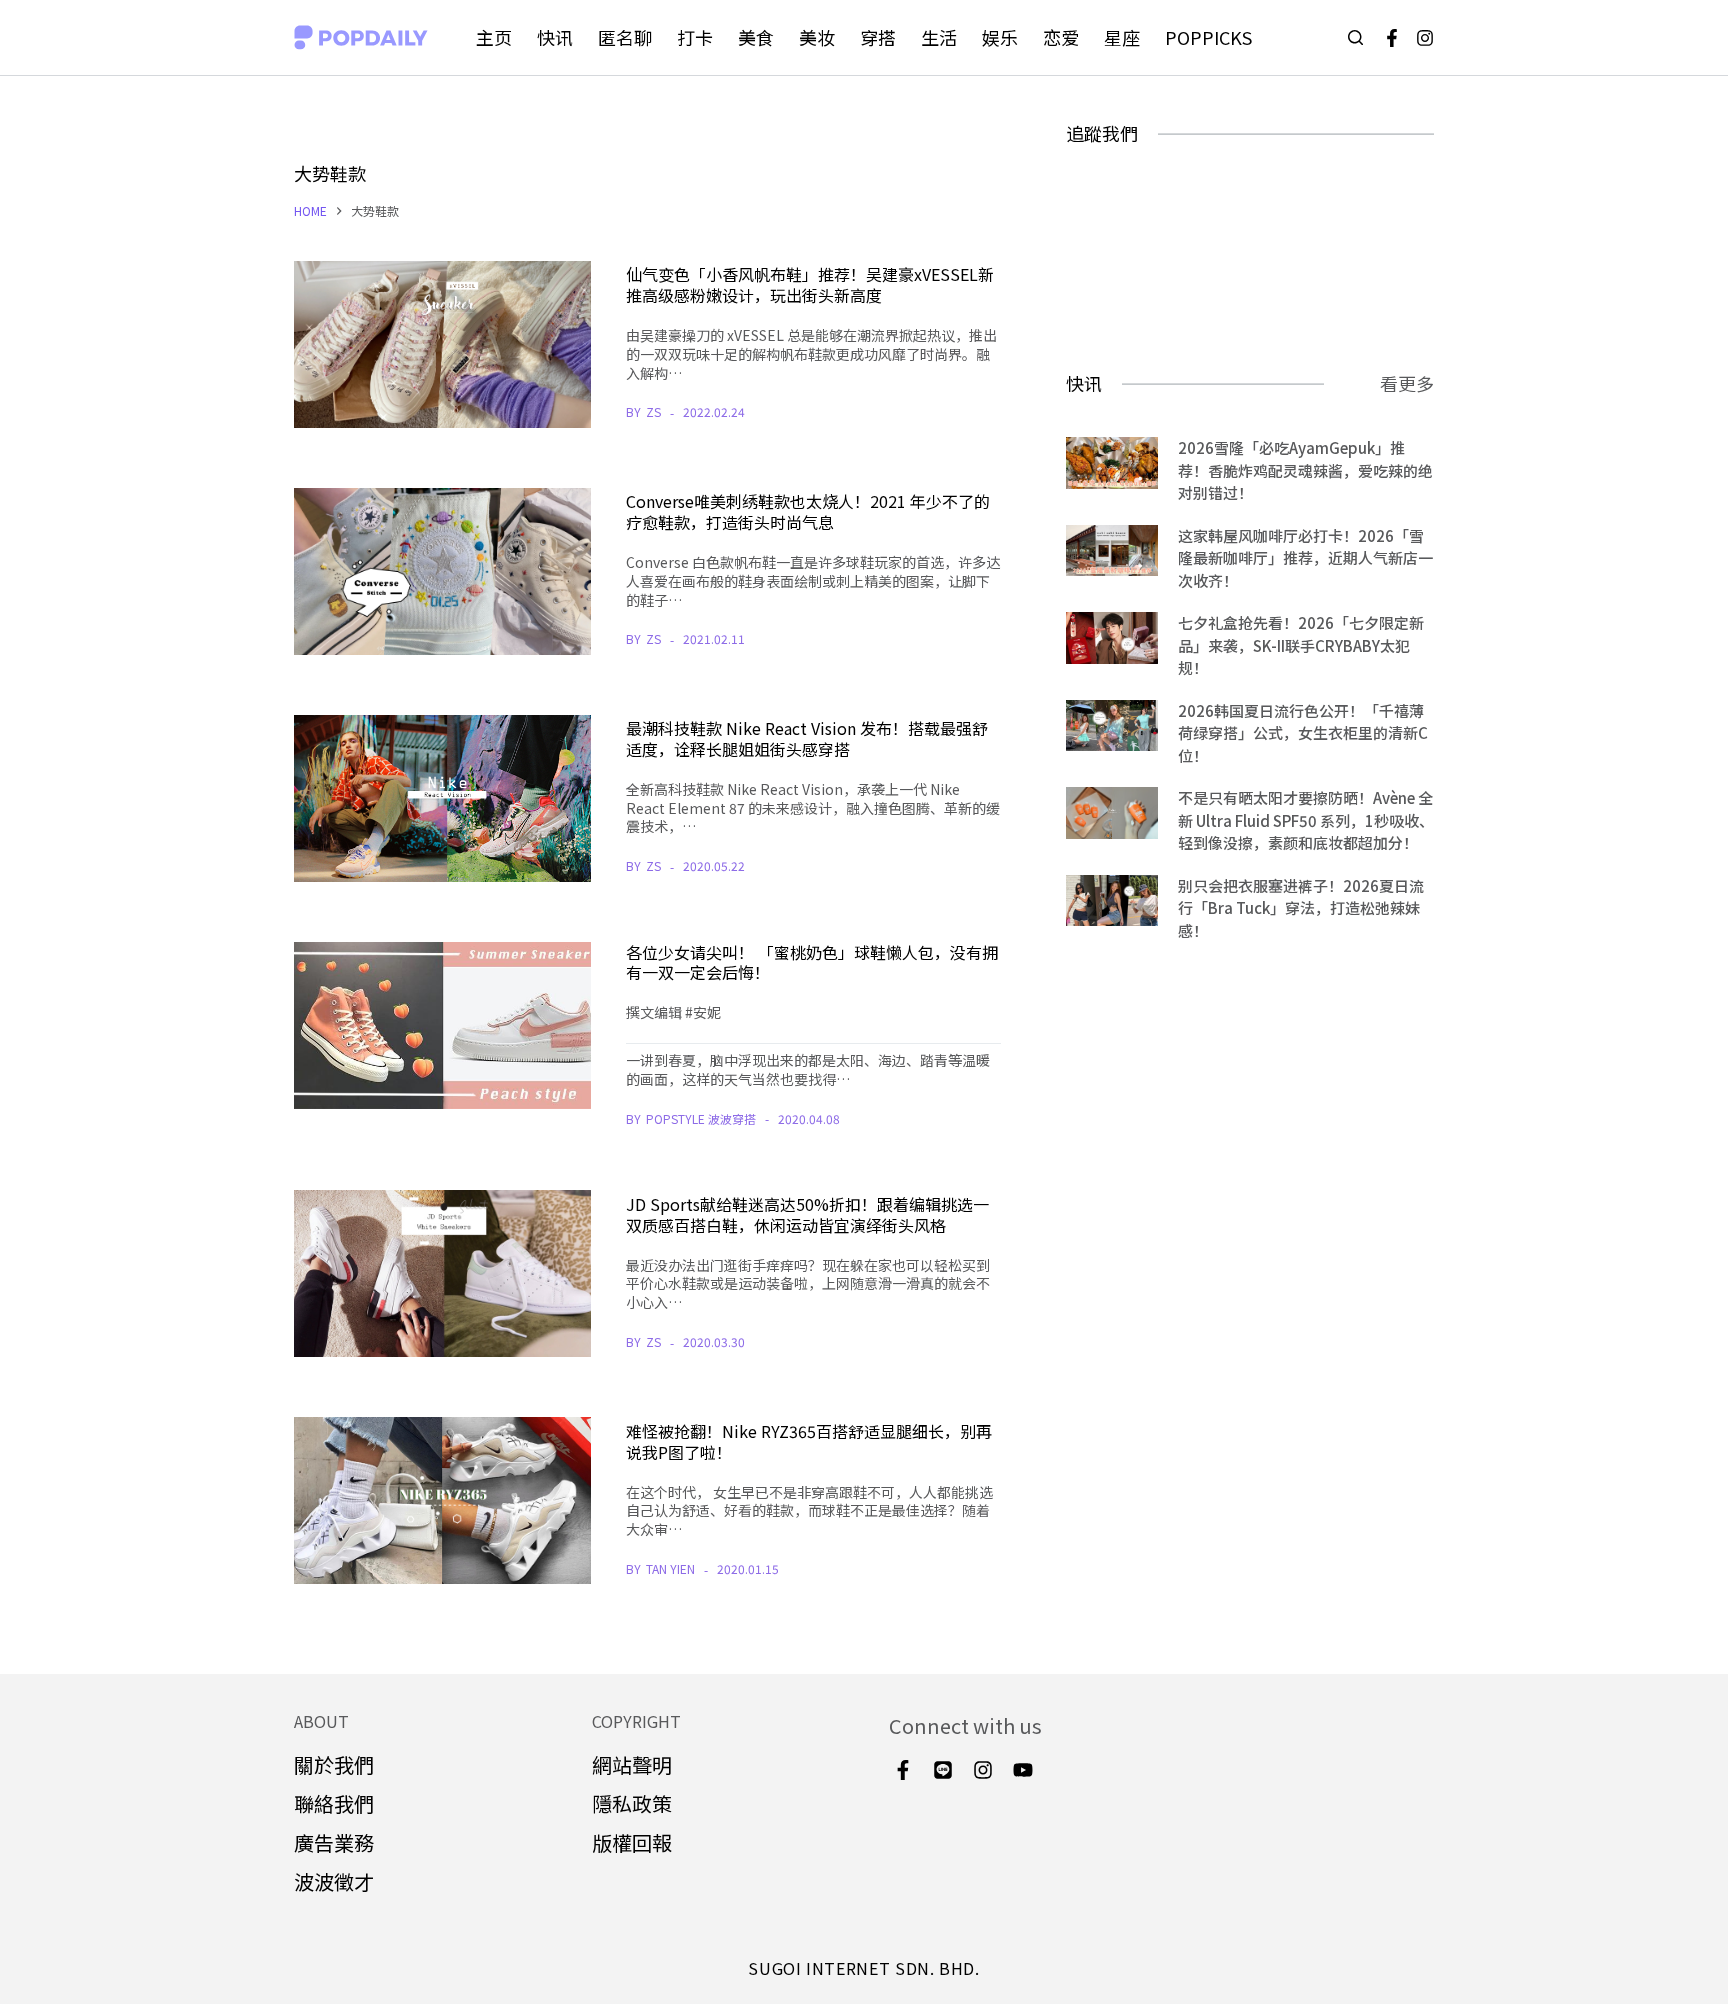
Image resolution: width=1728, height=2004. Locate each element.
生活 (939, 37)
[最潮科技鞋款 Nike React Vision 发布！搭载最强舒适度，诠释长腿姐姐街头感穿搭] (442, 798)
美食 (756, 37)
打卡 (695, 37)
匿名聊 (625, 37)
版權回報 (632, 1842)
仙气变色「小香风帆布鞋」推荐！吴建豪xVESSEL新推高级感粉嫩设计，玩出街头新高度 (810, 284)
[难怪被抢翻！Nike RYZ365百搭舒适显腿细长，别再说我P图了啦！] (442, 1500)
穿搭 (878, 37)
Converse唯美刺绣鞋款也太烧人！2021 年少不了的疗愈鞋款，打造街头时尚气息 (808, 511)
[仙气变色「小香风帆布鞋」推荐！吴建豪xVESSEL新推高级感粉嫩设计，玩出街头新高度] (442, 344)
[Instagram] (1425, 38)
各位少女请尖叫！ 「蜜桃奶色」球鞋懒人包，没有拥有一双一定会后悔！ (812, 962)
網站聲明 (632, 1764)
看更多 (1407, 383)
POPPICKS (1208, 37)
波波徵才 (334, 1881)
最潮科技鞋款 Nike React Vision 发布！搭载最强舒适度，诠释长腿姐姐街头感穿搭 (807, 738)
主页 (494, 37)
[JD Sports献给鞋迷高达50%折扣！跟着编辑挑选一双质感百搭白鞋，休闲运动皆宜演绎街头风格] (442, 1273)
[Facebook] (1392, 38)
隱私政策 (632, 1803)
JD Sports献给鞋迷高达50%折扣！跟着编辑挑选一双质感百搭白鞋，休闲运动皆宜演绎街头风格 (807, 1214)
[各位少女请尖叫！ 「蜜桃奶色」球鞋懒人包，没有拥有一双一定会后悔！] (442, 1025)
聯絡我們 (334, 1803)
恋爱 (1061, 37)
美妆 (817, 37)
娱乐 (1000, 37)
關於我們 (334, 1764)
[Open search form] (1355, 37)
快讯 (555, 37)
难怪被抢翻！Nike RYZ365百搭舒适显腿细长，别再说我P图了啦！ (809, 1441)
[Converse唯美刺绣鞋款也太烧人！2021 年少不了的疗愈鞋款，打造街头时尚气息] (442, 571)
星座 (1122, 37)
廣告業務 (334, 1842)
